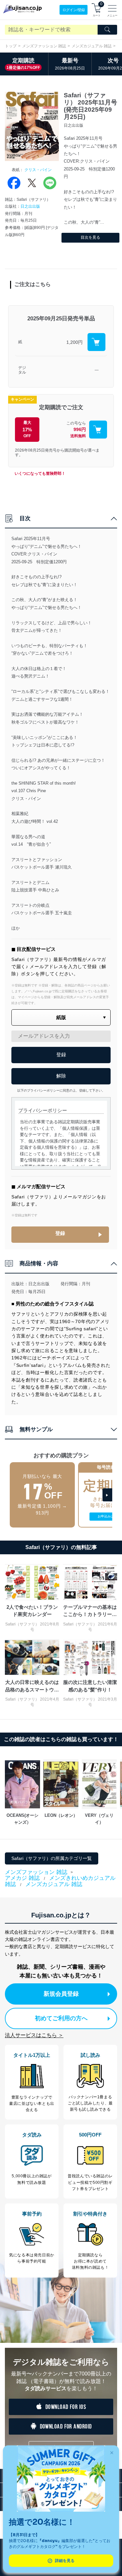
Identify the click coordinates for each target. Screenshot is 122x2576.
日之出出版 (30, 206)
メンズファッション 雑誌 (44, 46)
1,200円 (75, 342)
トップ (11, 46)
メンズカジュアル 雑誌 (92, 46)
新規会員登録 (61, 1994)
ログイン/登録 (74, 10)
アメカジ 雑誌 (22, 1878)
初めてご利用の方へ (61, 2018)
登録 (60, 1233)
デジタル (22, 370)
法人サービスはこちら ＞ (34, 2035)
